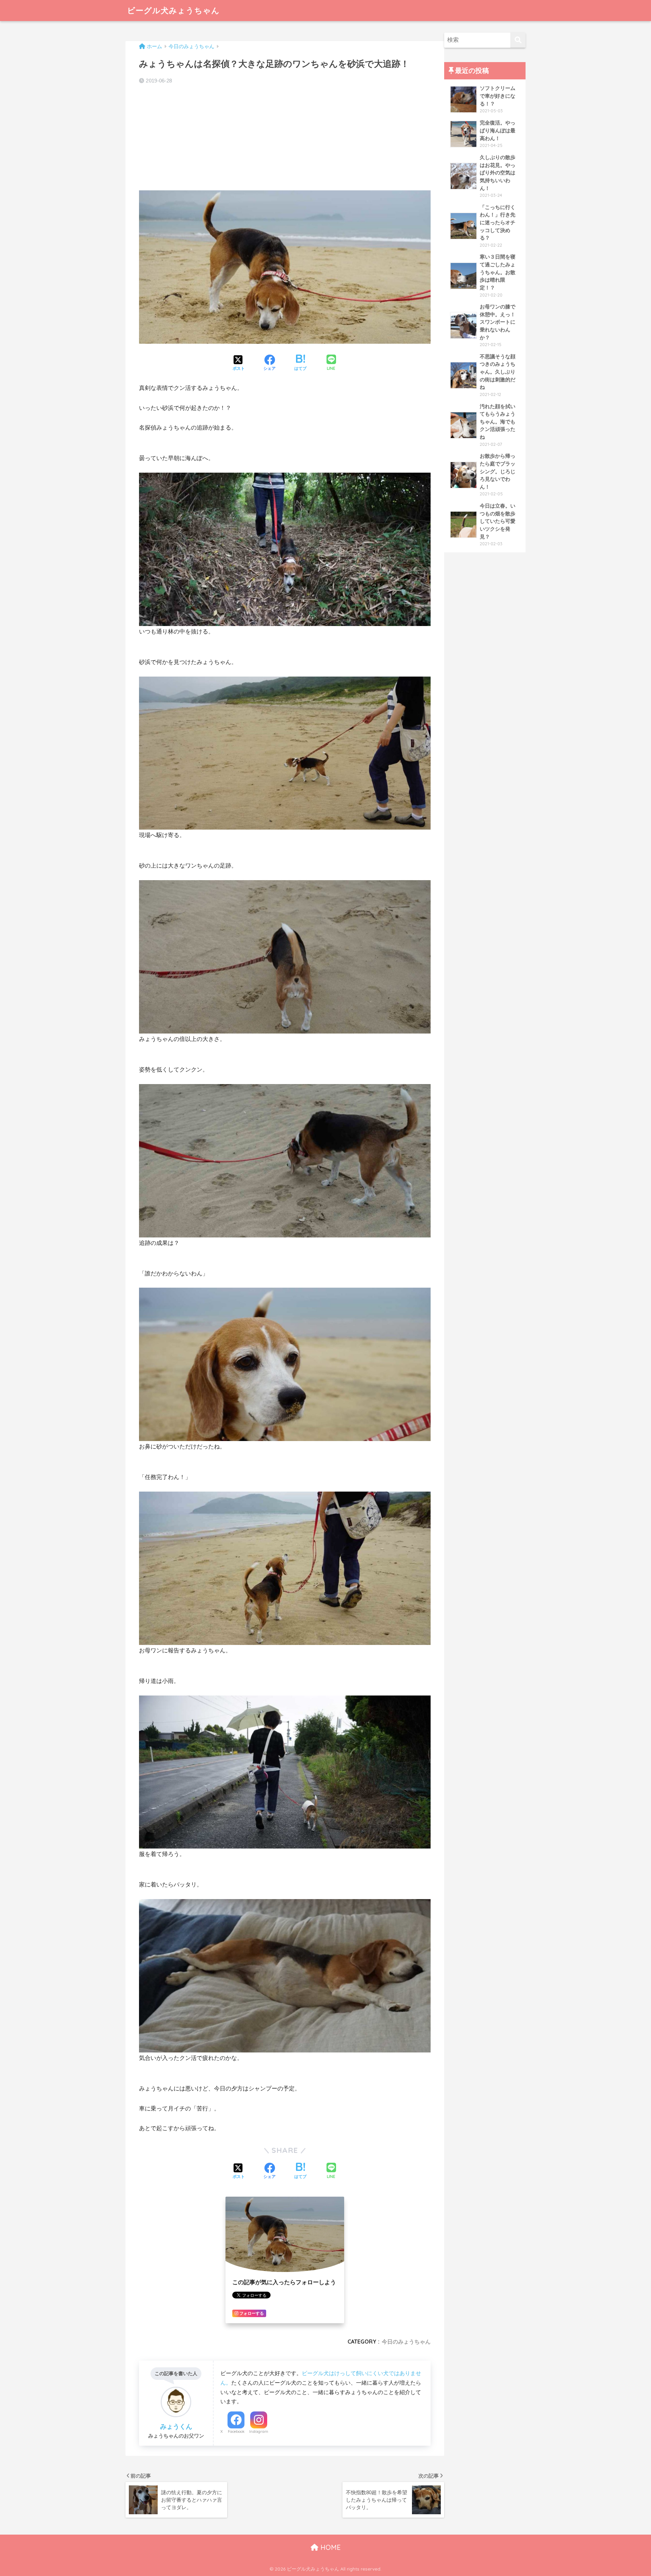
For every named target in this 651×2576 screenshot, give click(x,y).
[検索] (518, 40)
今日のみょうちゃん (406, 2342)
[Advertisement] (285, 138)
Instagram (259, 2431)
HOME (330, 2547)
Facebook (236, 2431)
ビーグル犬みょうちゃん (173, 10)
